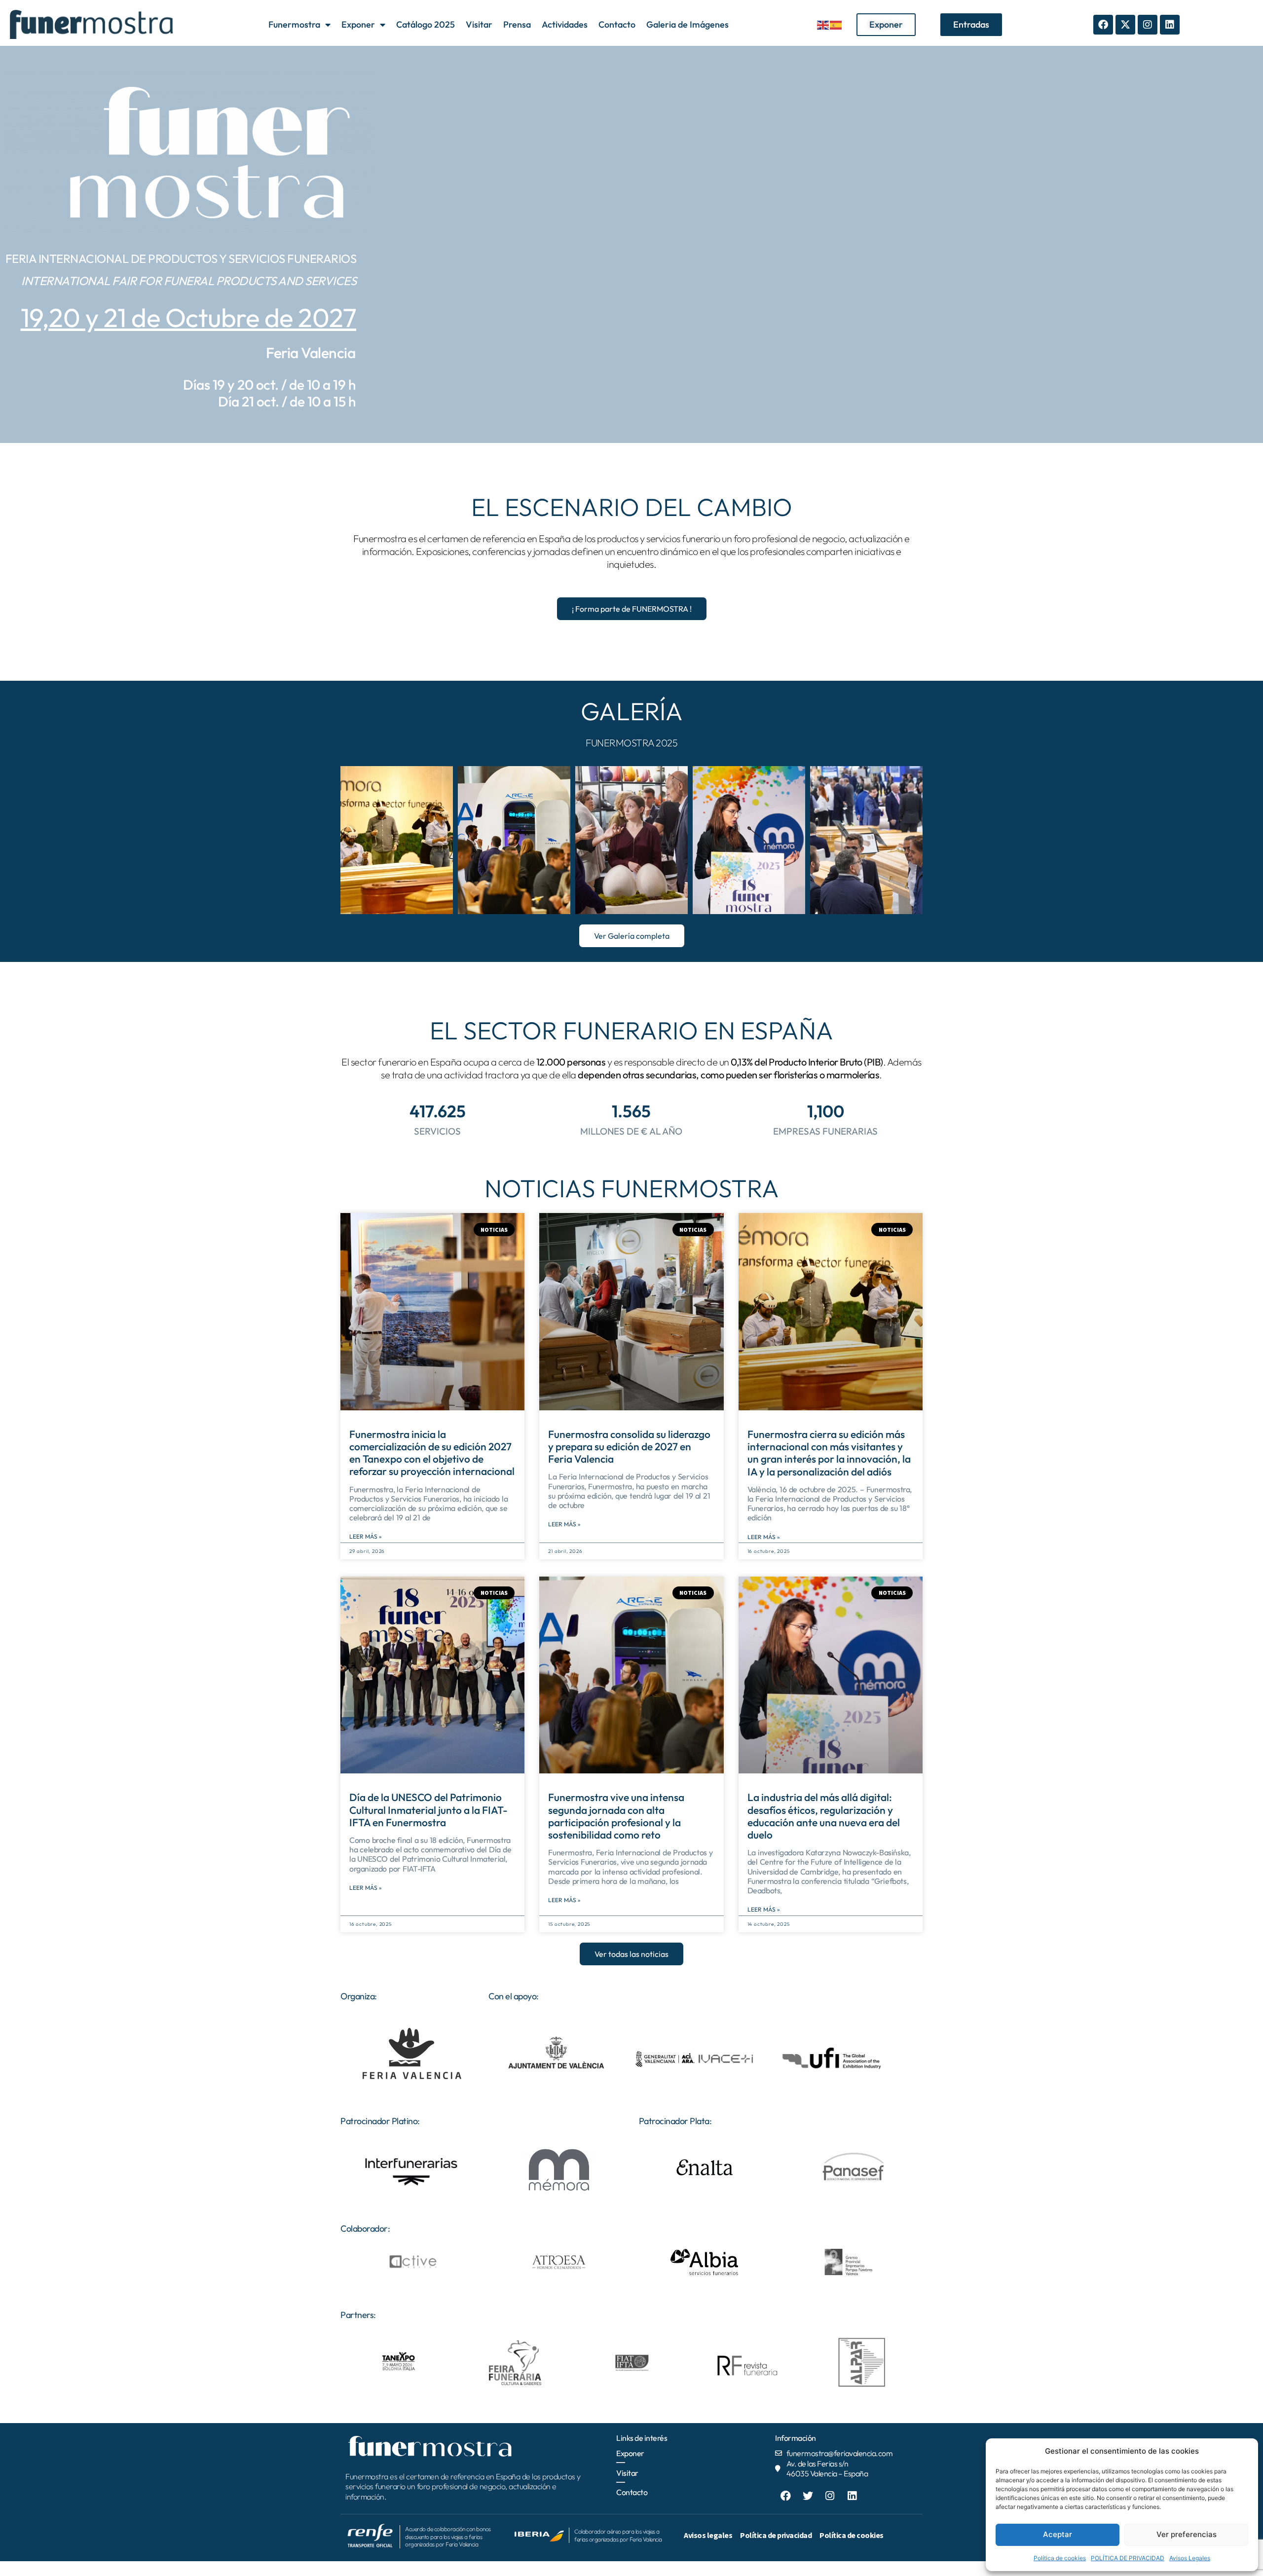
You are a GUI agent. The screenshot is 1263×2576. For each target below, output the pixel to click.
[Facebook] (1103, 25)
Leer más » (366, 1536)
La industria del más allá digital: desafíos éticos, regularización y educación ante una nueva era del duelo (824, 1816)
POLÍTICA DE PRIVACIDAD (1128, 2558)
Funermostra (294, 24)
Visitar (479, 24)
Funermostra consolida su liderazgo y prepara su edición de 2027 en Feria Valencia (629, 1446)
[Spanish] (836, 24)
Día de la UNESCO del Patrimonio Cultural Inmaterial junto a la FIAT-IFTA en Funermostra (428, 1809)
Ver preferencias (1187, 2534)
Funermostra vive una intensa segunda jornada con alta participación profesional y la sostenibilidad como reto (616, 1816)
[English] (823, 24)
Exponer (358, 24)
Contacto (617, 24)
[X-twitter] (1125, 25)
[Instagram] (1148, 25)
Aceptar (1058, 2534)
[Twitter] (808, 2496)
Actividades (565, 24)
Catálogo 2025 (426, 24)
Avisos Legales (1190, 2558)
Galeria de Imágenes (687, 24)
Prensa (517, 24)
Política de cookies (1060, 2558)
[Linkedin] (1170, 25)
